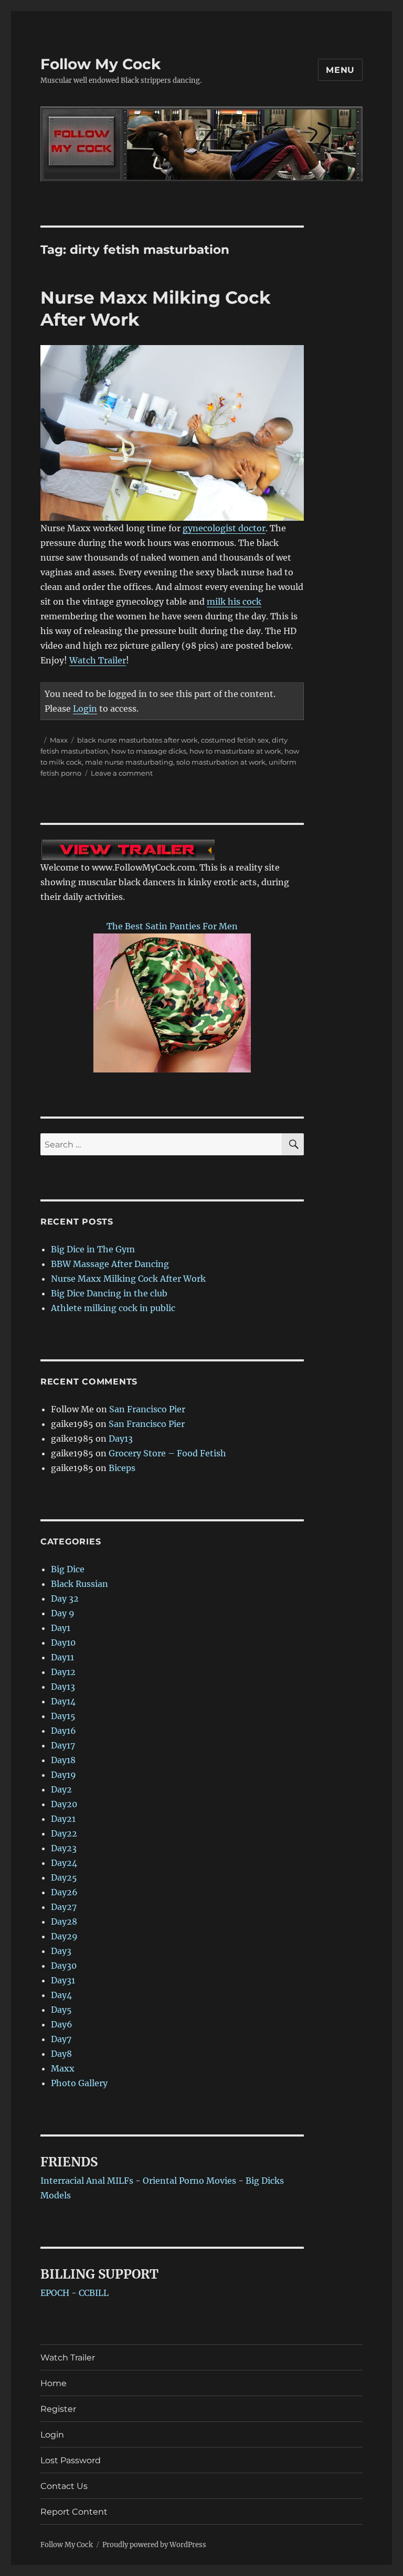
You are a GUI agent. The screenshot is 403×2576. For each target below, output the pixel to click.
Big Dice (68, 1569)
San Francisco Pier (147, 1409)
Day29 (64, 1936)
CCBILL (94, 2293)
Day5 (61, 2010)
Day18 (63, 1760)
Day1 (61, 1628)
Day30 (64, 1966)
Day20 (64, 1804)
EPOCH (55, 2293)
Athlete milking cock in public (113, 1308)
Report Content (74, 2512)
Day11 (62, 1657)
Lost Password (71, 2460)
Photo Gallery (79, 2083)
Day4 (61, 1995)
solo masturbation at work (221, 762)
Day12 (63, 1672)
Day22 (64, 1833)
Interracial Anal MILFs (87, 2181)
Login (85, 709)
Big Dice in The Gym (93, 1249)
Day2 (61, 1789)
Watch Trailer (98, 660)
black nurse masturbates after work (137, 740)
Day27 (64, 1907)
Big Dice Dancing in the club (109, 1293)
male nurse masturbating (129, 762)
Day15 (63, 1716)
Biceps (122, 1468)
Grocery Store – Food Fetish (167, 1453)
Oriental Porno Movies (189, 2181)
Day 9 (63, 1613)
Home (54, 2383)
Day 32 (65, 1598)
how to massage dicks (149, 751)
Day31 (63, 1980)
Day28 (64, 1922)
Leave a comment (122, 773)
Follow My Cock (100, 64)
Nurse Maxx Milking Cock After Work (128, 1279)
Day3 (61, 1951)
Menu (340, 70)
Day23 (64, 1848)
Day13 (121, 1439)
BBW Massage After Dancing (110, 1264)
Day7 (61, 2039)
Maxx (59, 740)
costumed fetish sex (235, 740)
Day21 (63, 1819)
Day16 (63, 1731)
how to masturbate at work (235, 751)
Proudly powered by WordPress (154, 2545)
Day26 (64, 1892)
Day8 (61, 2054)
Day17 (63, 1745)
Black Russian (79, 1584)
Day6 (62, 2024)
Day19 (63, 1775)
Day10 (63, 1643)
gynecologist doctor (224, 528)
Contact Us (64, 2486)
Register (58, 2409)
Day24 (64, 1863)
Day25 (64, 1877)
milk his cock (234, 602)
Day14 (63, 1701)
